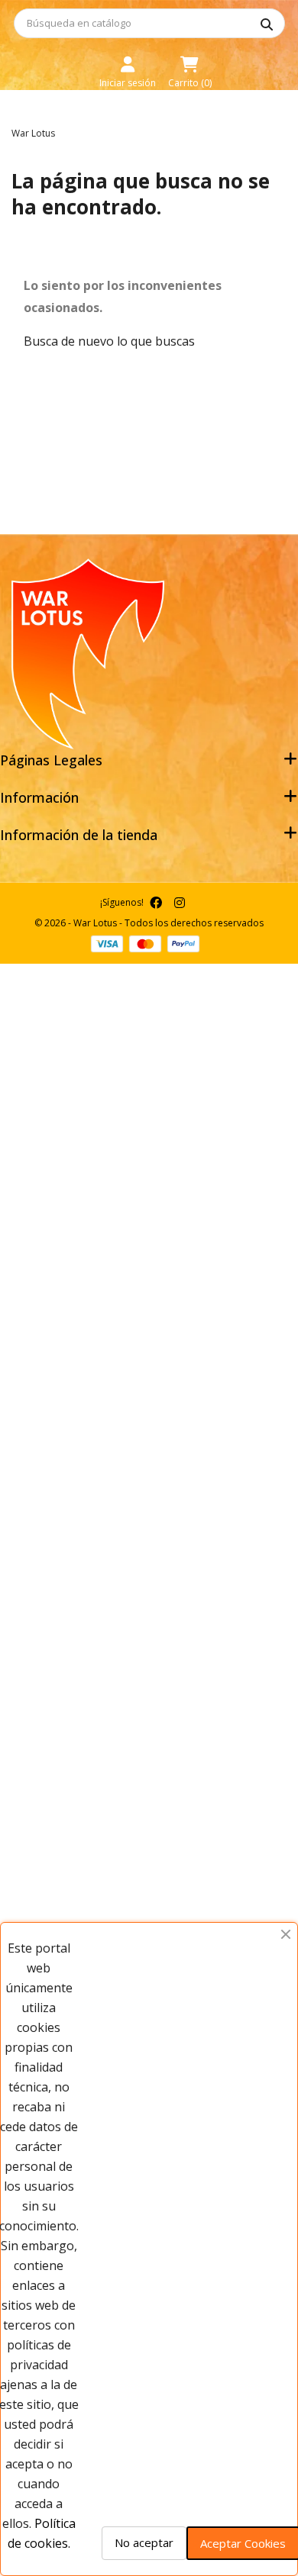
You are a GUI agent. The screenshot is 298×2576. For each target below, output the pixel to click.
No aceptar (144, 2542)
